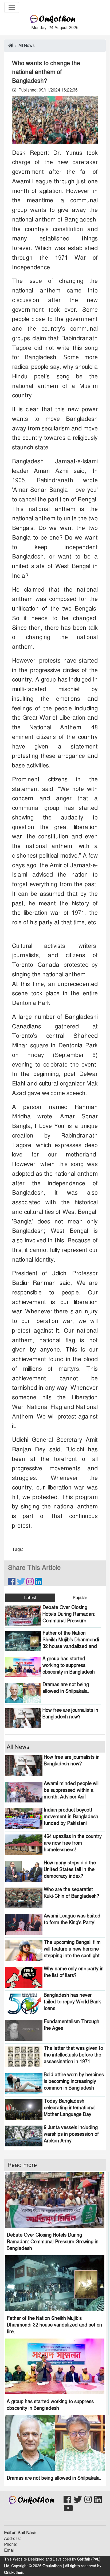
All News (27, 46)
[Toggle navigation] (12, 7)
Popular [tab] (80, 1598)
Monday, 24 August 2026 (55, 28)
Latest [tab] (30, 1598)
